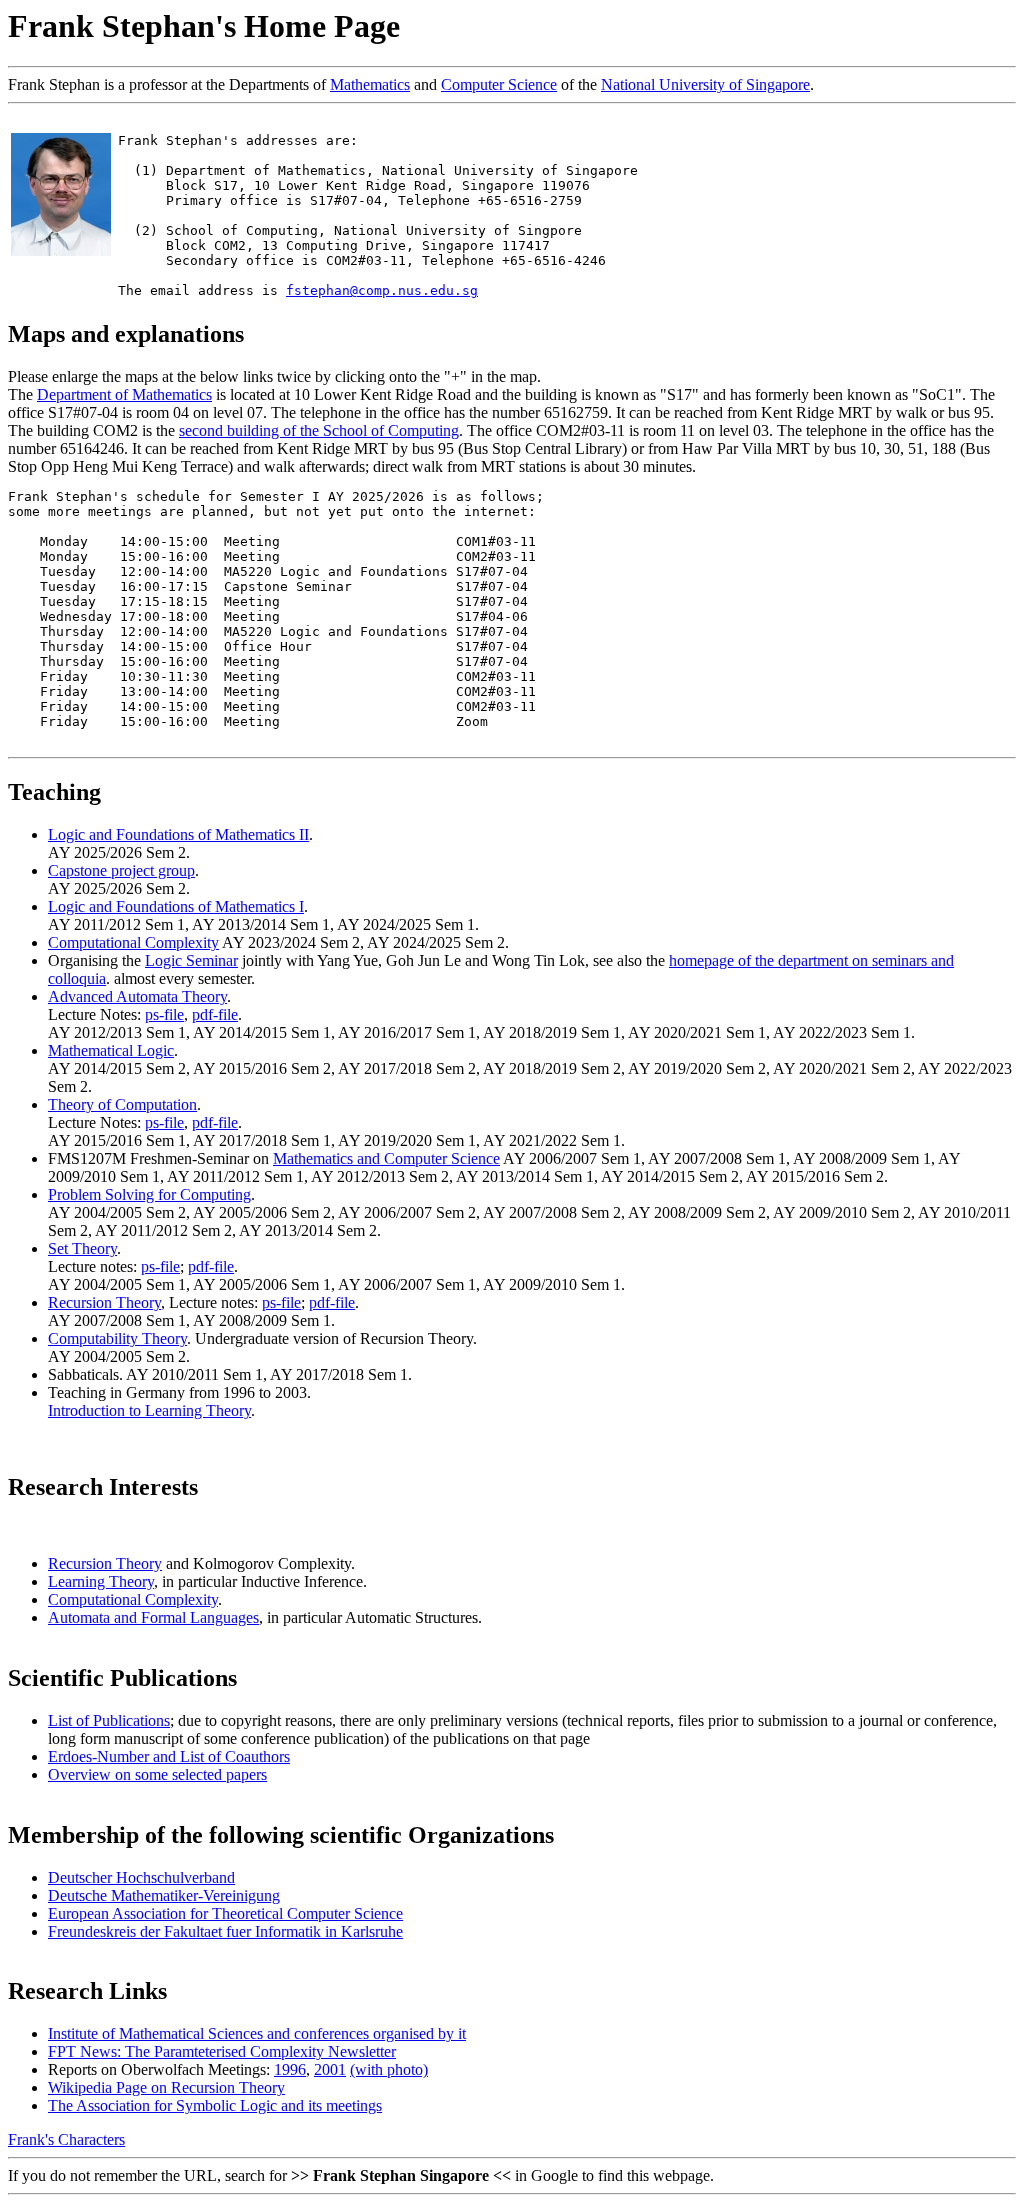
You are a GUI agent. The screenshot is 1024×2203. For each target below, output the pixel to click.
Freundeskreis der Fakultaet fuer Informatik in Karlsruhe (225, 1931)
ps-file (164, 1014)
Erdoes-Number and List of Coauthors (169, 1756)
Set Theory (82, 1248)
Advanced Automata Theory (137, 996)
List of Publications (109, 1720)
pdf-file (215, 1014)
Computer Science (499, 84)
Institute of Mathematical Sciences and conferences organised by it (257, 2033)
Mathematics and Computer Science (386, 1158)
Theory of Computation (122, 1104)
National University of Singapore (705, 84)
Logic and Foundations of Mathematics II (178, 834)
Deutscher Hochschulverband (141, 1877)
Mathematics (370, 84)
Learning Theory (101, 1581)
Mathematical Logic (111, 1050)
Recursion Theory (104, 1302)
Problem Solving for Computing (149, 1194)
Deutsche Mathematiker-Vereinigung (164, 1895)
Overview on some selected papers (157, 1774)
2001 (330, 2069)
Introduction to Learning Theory (149, 1410)
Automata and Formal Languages (153, 1617)
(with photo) (389, 2069)
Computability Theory (117, 1338)
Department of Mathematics (124, 394)
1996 (290, 2069)
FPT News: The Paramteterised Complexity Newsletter (222, 2051)
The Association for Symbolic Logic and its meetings (215, 2105)
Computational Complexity (133, 942)
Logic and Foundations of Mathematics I (176, 906)
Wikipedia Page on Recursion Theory (166, 2087)
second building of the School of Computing (319, 430)
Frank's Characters (66, 2139)
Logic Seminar (191, 960)
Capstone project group (121, 870)
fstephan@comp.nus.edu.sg (382, 290)
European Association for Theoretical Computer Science (225, 1913)
